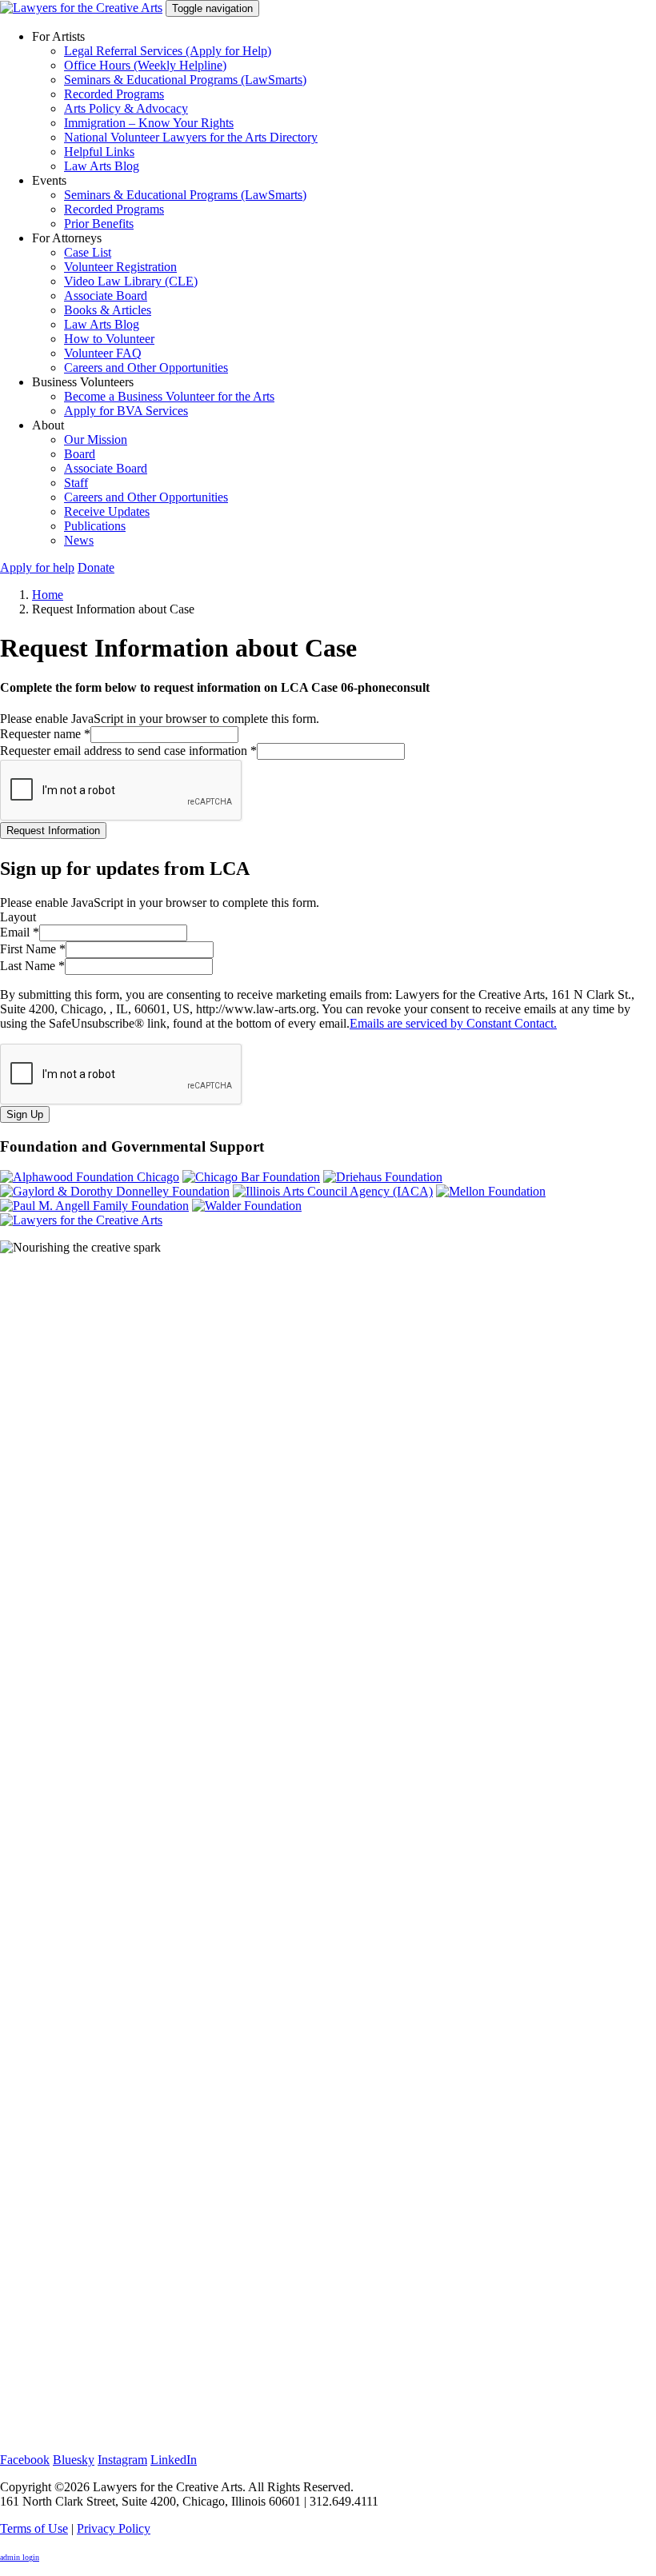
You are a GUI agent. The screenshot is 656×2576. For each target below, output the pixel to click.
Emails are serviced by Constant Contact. (453, 1023)
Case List (88, 252)
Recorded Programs (114, 94)
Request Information (53, 831)
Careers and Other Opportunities (146, 367)
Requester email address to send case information (128, 751)
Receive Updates (107, 511)
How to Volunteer (109, 339)
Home (48, 595)
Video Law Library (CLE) (131, 281)
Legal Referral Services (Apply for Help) (168, 51)
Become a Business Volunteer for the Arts (169, 396)
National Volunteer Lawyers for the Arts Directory (191, 137)
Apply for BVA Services (126, 411)
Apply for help (37, 567)
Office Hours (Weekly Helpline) (145, 65)
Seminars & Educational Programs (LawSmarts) (185, 80)
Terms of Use (34, 2528)
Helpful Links (99, 152)
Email (20, 932)
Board (80, 454)
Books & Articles (108, 310)
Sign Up (25, 1114)
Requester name (45, 734)
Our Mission (96, 439)
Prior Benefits (99, 224)
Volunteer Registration (120, 267)
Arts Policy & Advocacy (126, 108)
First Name (33, 949)
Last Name (32, 966)
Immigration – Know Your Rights (149, 123)
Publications (95, 526)
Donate (96, 567)
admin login (20, 2557)
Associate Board (106, 296)
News (79, 540)
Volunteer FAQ (103, 353)
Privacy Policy (114, 2528)
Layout (18, 917)
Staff (76, 483)
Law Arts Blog (102, 166)
